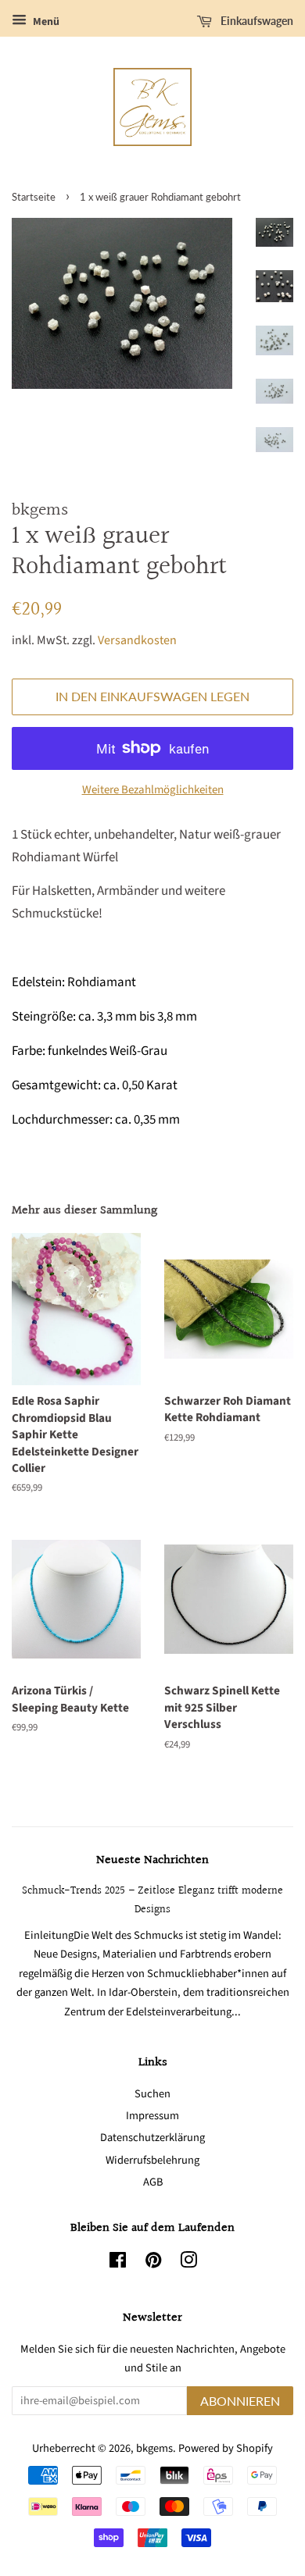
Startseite (34, 197)
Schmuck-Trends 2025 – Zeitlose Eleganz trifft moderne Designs (152, 1900)
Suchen (152, 2094)
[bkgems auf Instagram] (188, 2263)
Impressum (152, 2116)
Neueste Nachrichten (152, 1860)
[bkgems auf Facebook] (118, 2263)
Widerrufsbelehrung (152, 2160)
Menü (45, 22)
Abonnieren (240, 2401)
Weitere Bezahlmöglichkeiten (153, 790)
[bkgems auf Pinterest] (153, 2263)
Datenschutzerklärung (152, 2138)
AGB (153, 2182)
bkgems (154, 2448)
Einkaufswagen (256, 21)
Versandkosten (137, 640)
